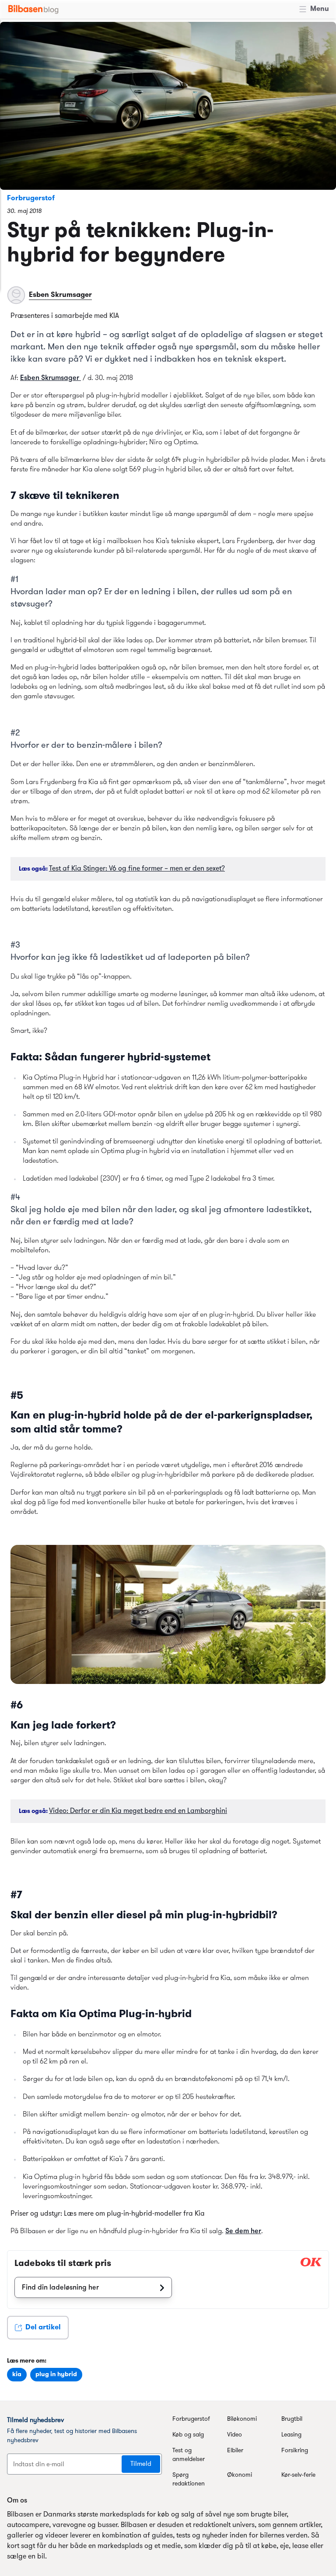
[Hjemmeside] (33, 9)
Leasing (291, 2435)
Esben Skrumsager (51, 378)
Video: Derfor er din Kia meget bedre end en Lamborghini (138, 1811)
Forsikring (295, 2451)
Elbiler (235, 2451)
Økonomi (240, 2475)
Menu (320, 9)
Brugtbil (292, 2419)
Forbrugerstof (31, 199)
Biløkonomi (242, 2419)
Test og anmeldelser (189, 2455)
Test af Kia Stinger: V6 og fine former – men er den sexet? (137, 869)
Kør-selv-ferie (298, 2475)
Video (234, 2435)
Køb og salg (188, 2435)
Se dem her (243, 2231)
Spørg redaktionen (189, 2480)
